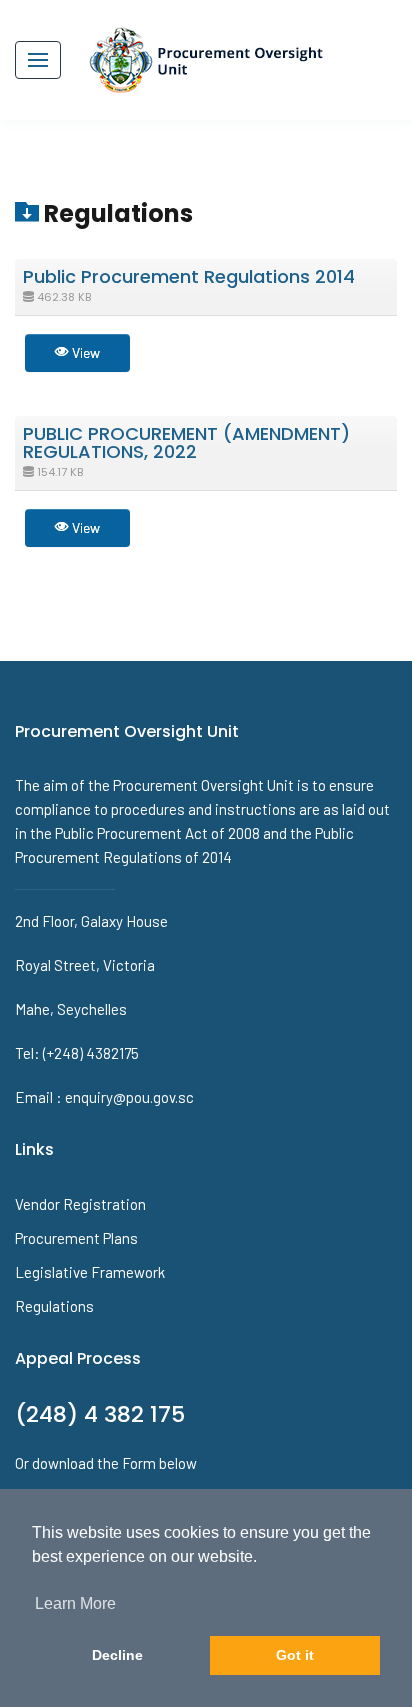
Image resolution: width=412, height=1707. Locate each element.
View (84, 352)
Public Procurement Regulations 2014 (189, 276)
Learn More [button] (75, 1603)
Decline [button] (117, 1655)
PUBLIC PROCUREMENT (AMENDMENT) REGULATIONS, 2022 (186, 442)
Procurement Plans (76, 1238)
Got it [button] (295, 1655)
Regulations (54, 1306)
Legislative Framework (90, 1272)
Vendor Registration (80, 1204)
